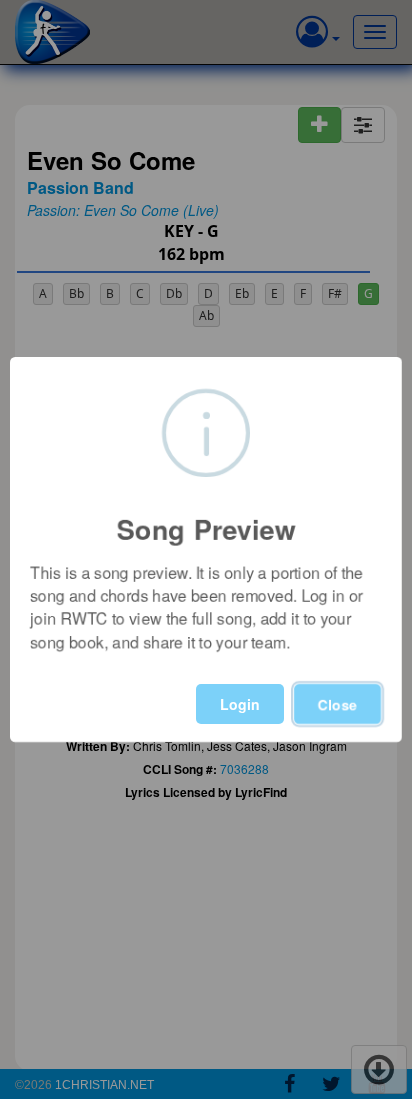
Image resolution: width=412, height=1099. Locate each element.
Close (337, 704)
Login (240, 704)
